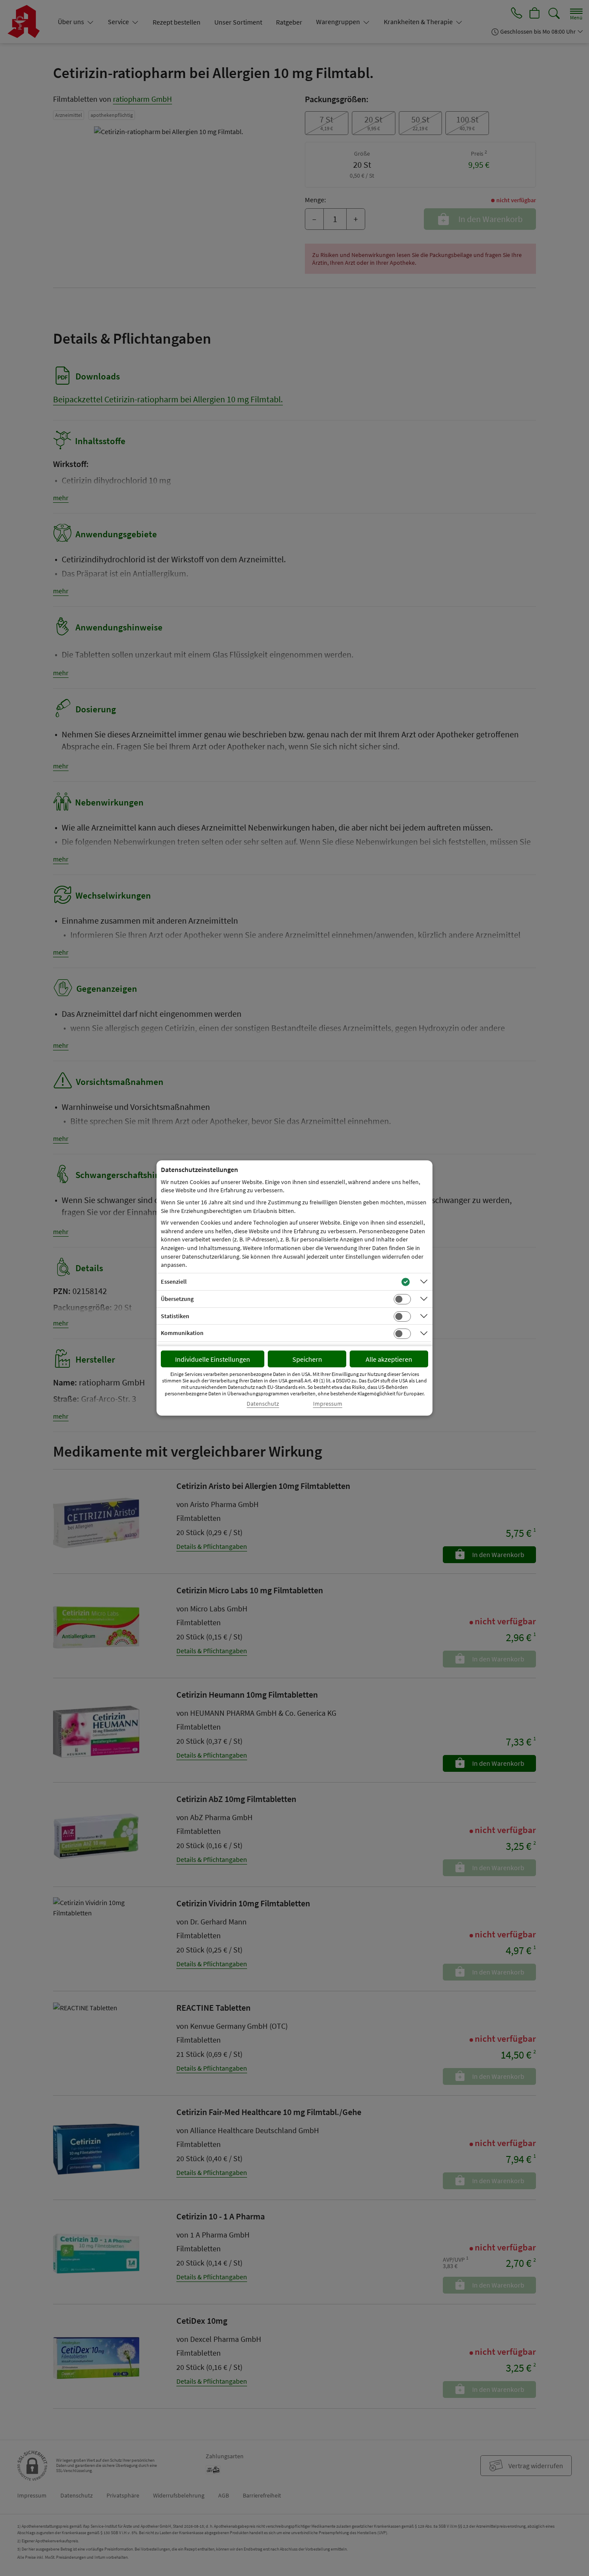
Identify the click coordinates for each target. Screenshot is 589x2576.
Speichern (307, 1359)
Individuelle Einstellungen (213, 1359)
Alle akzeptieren (389, 1359)
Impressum (328, 1404)
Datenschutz (263, 1404)
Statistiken (175, 1316)
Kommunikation (182, 1333)
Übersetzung (177, 1299)
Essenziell (174, 1282)
